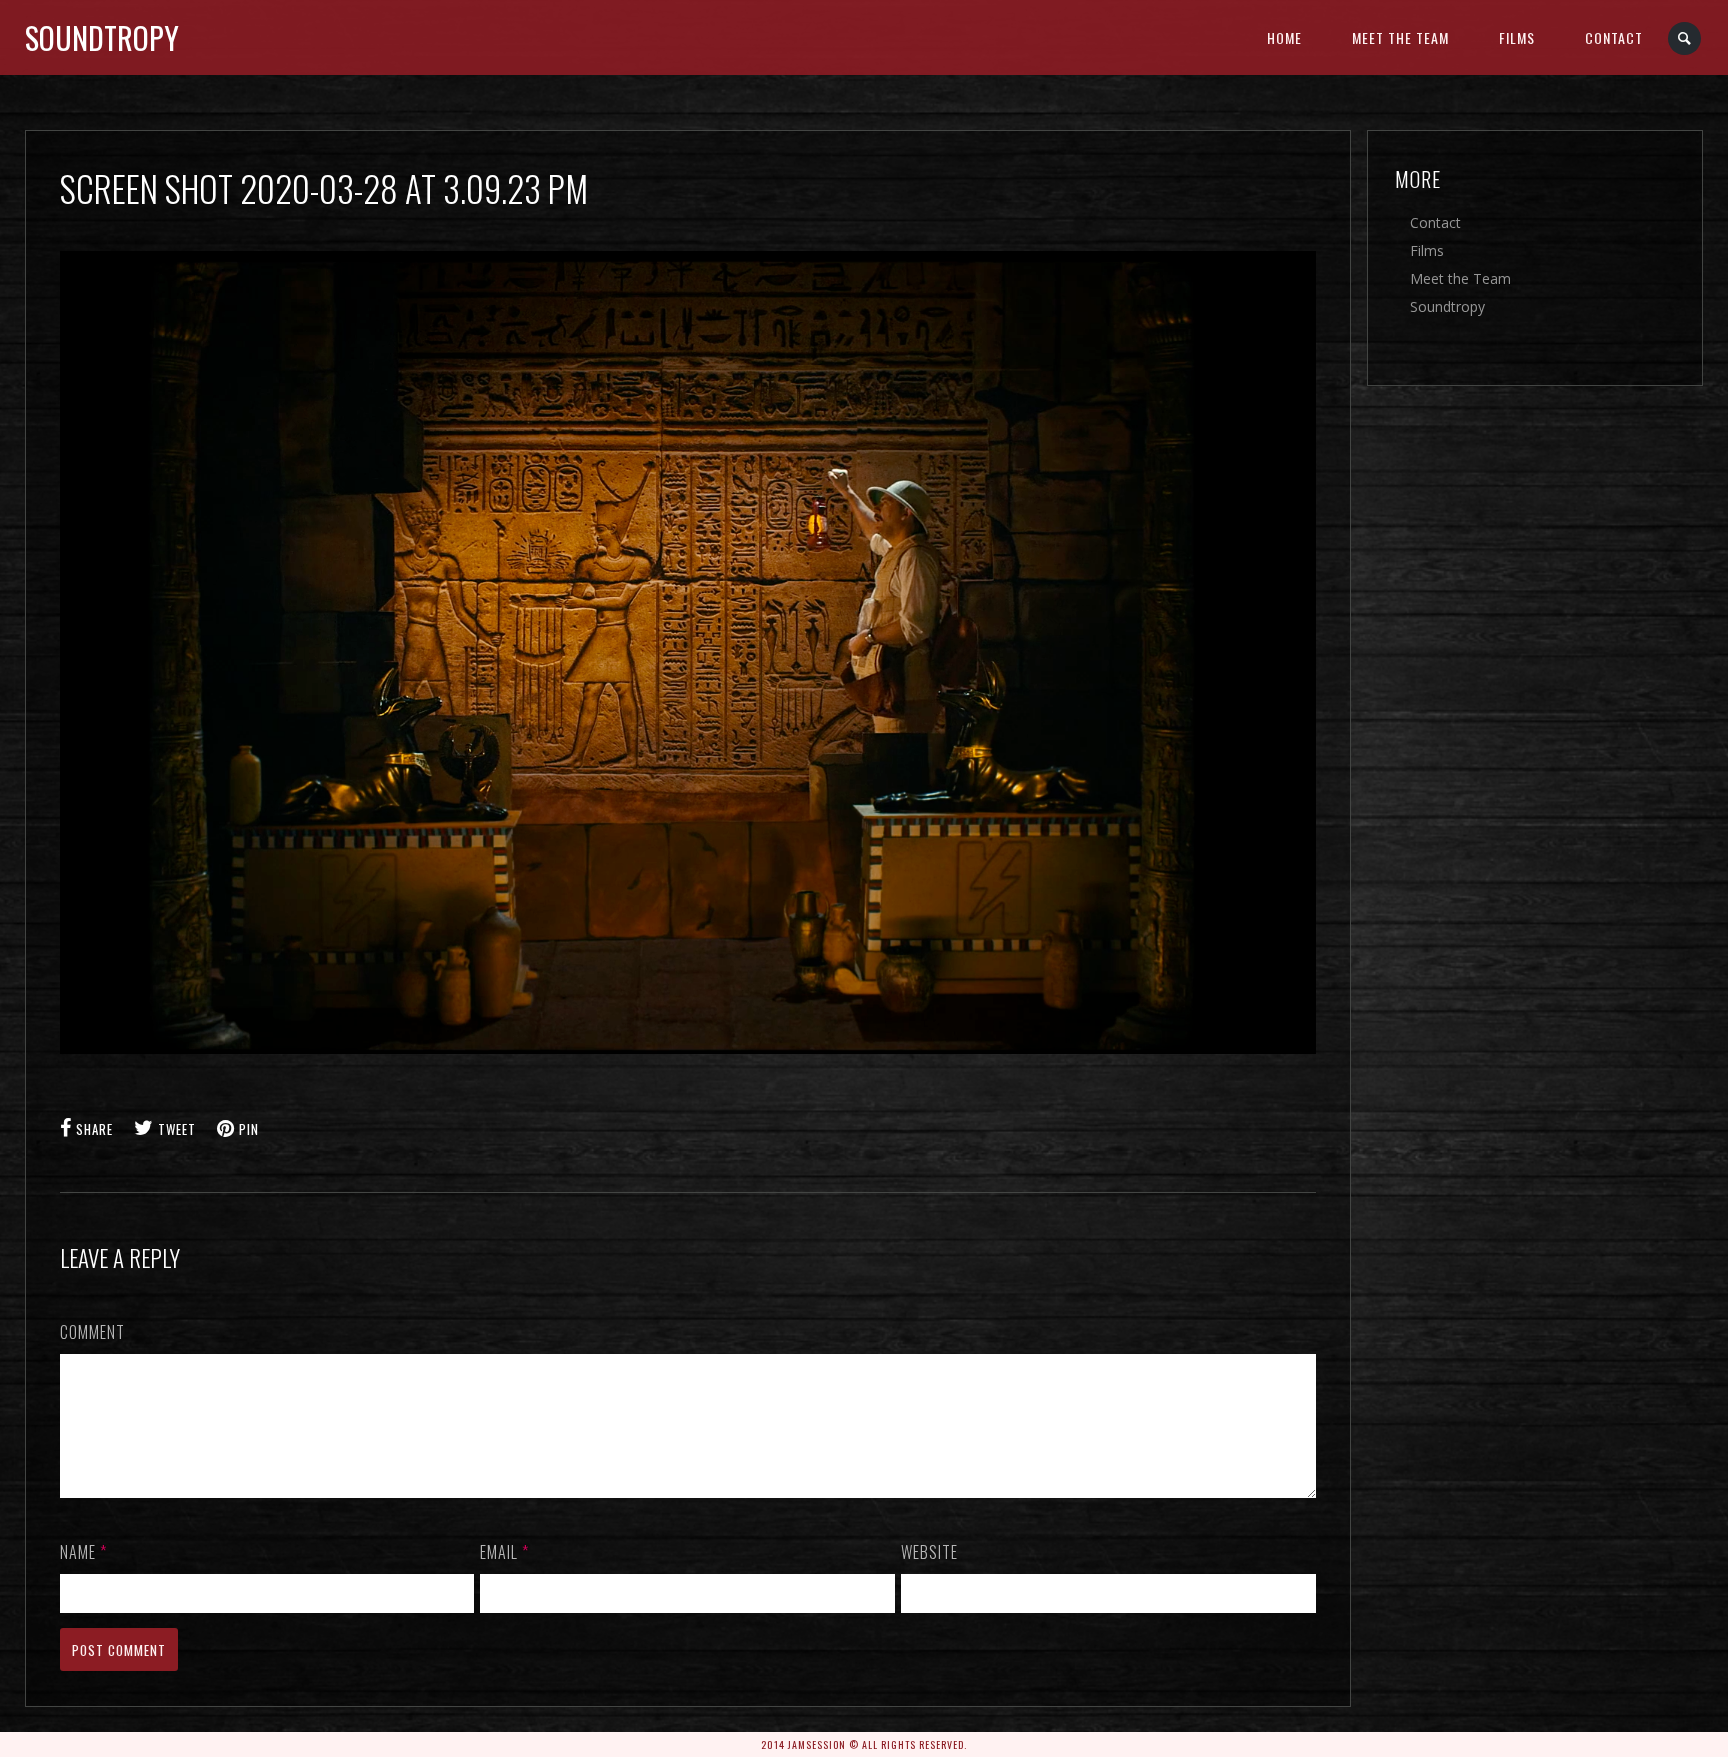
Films (1517, 37)
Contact (1614, 37)
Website (929, 1552)
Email (504, 1552)
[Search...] (1685, 38)
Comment (92, 1332)
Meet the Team (1400, 37)
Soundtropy (102, 37)
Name (83, 1552)
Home (1284, 37)
